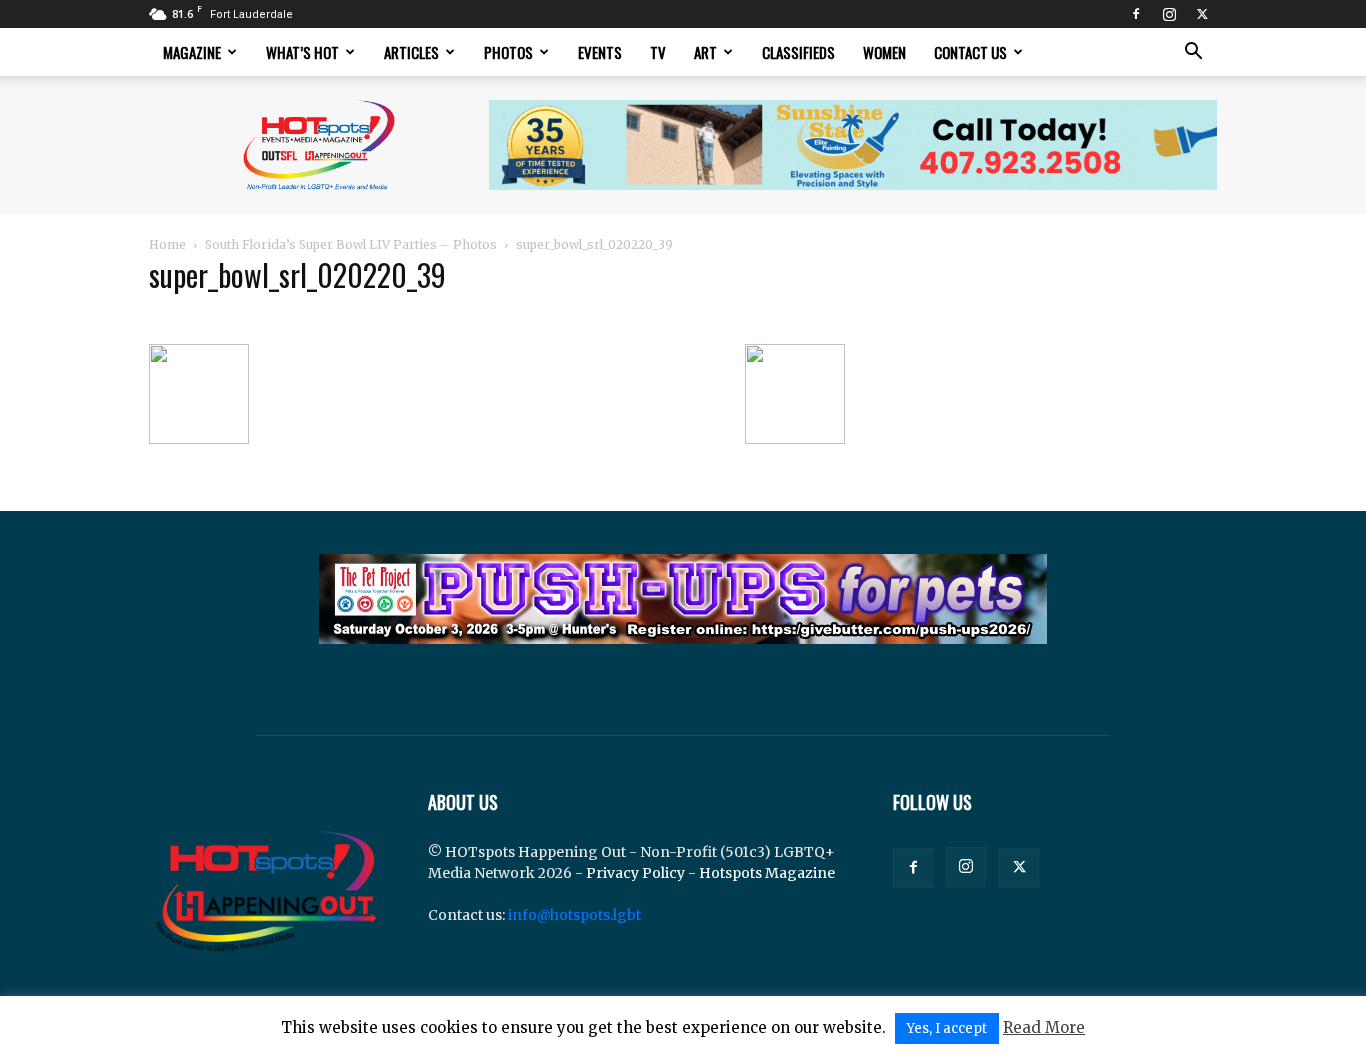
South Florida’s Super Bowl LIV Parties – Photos (351, 244)
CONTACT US (970, 52)
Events (600, 52)
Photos (508, 52)
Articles (411, 52)
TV (658, 52)
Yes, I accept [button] (947, 1028)
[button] (1193, 53)
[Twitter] (1202, 14)
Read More (1044, 1027)
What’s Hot (302, 52)
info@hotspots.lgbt (574, 915)
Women (884, 52)
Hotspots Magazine (767, 873)
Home (167, 244)
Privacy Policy (635, 873)
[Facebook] (1136, 14)
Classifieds (798, 52)
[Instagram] (1169, 14)
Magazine (192, 52)
